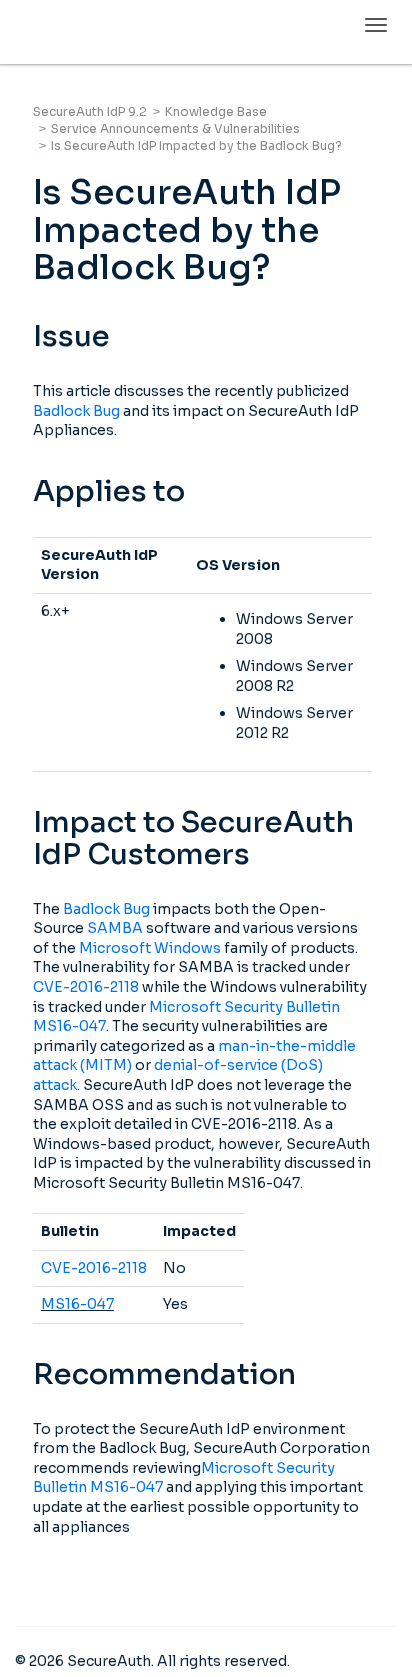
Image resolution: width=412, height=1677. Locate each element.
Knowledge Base (216, 111)
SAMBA (115, 928)
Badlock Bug (76, 411)
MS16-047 (77, 1304)
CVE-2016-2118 (86, 987)
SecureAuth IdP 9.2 (90, 111)
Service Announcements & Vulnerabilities (175, 128)
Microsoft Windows (150, 948)
